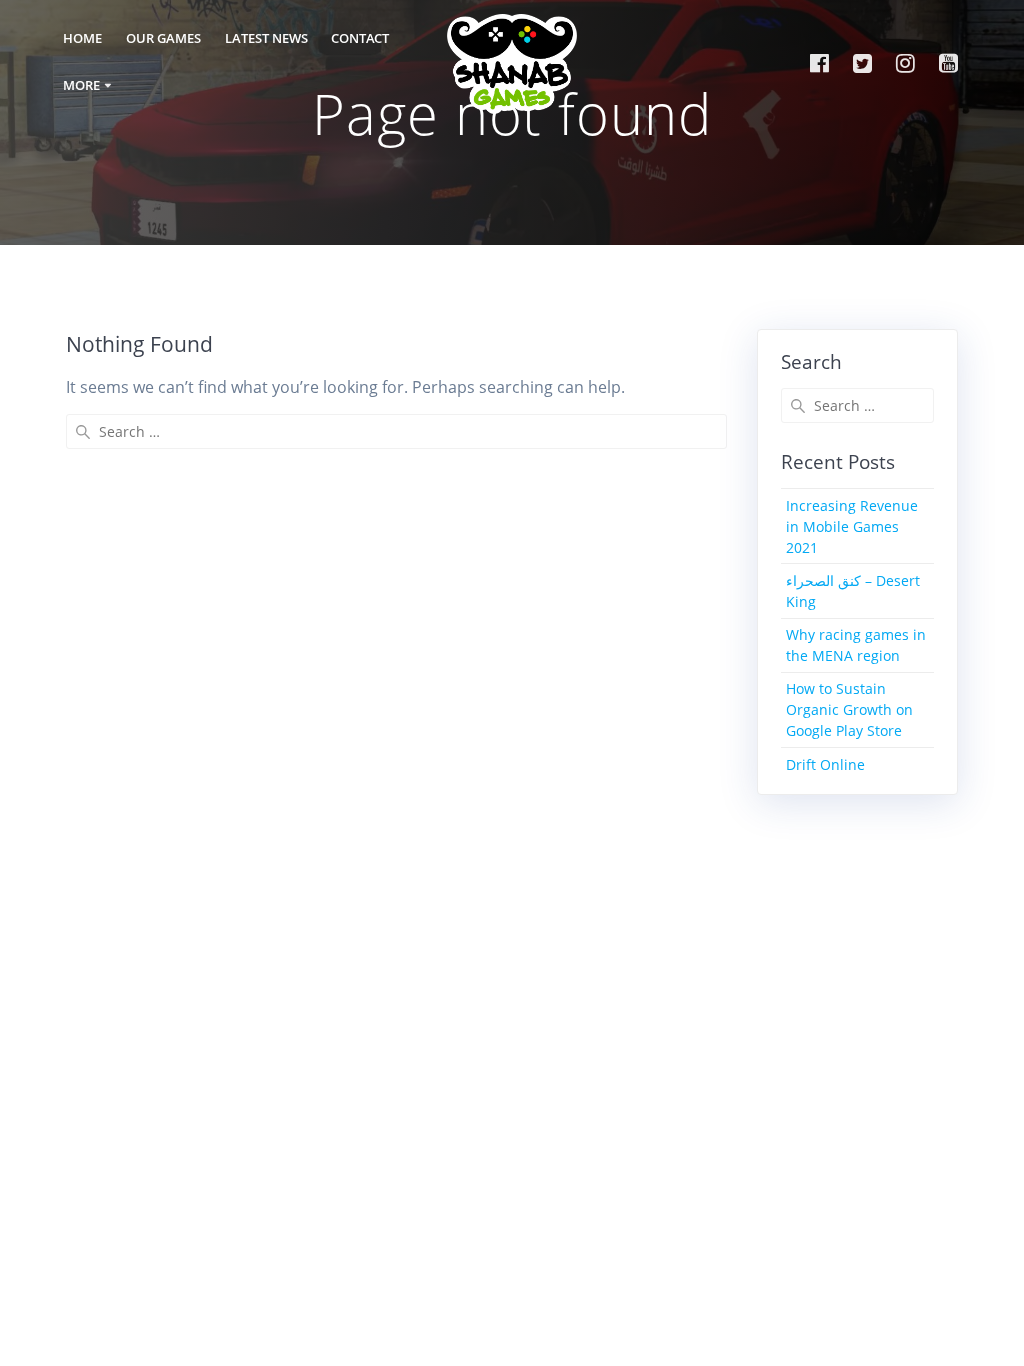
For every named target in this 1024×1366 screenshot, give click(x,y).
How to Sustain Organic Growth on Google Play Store (849, 709)
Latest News (266, 38)
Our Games (163, 38)
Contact (360, 38)
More (81, 85)
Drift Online (825, 764)
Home (82, 38)
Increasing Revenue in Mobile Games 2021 (852, 526)
